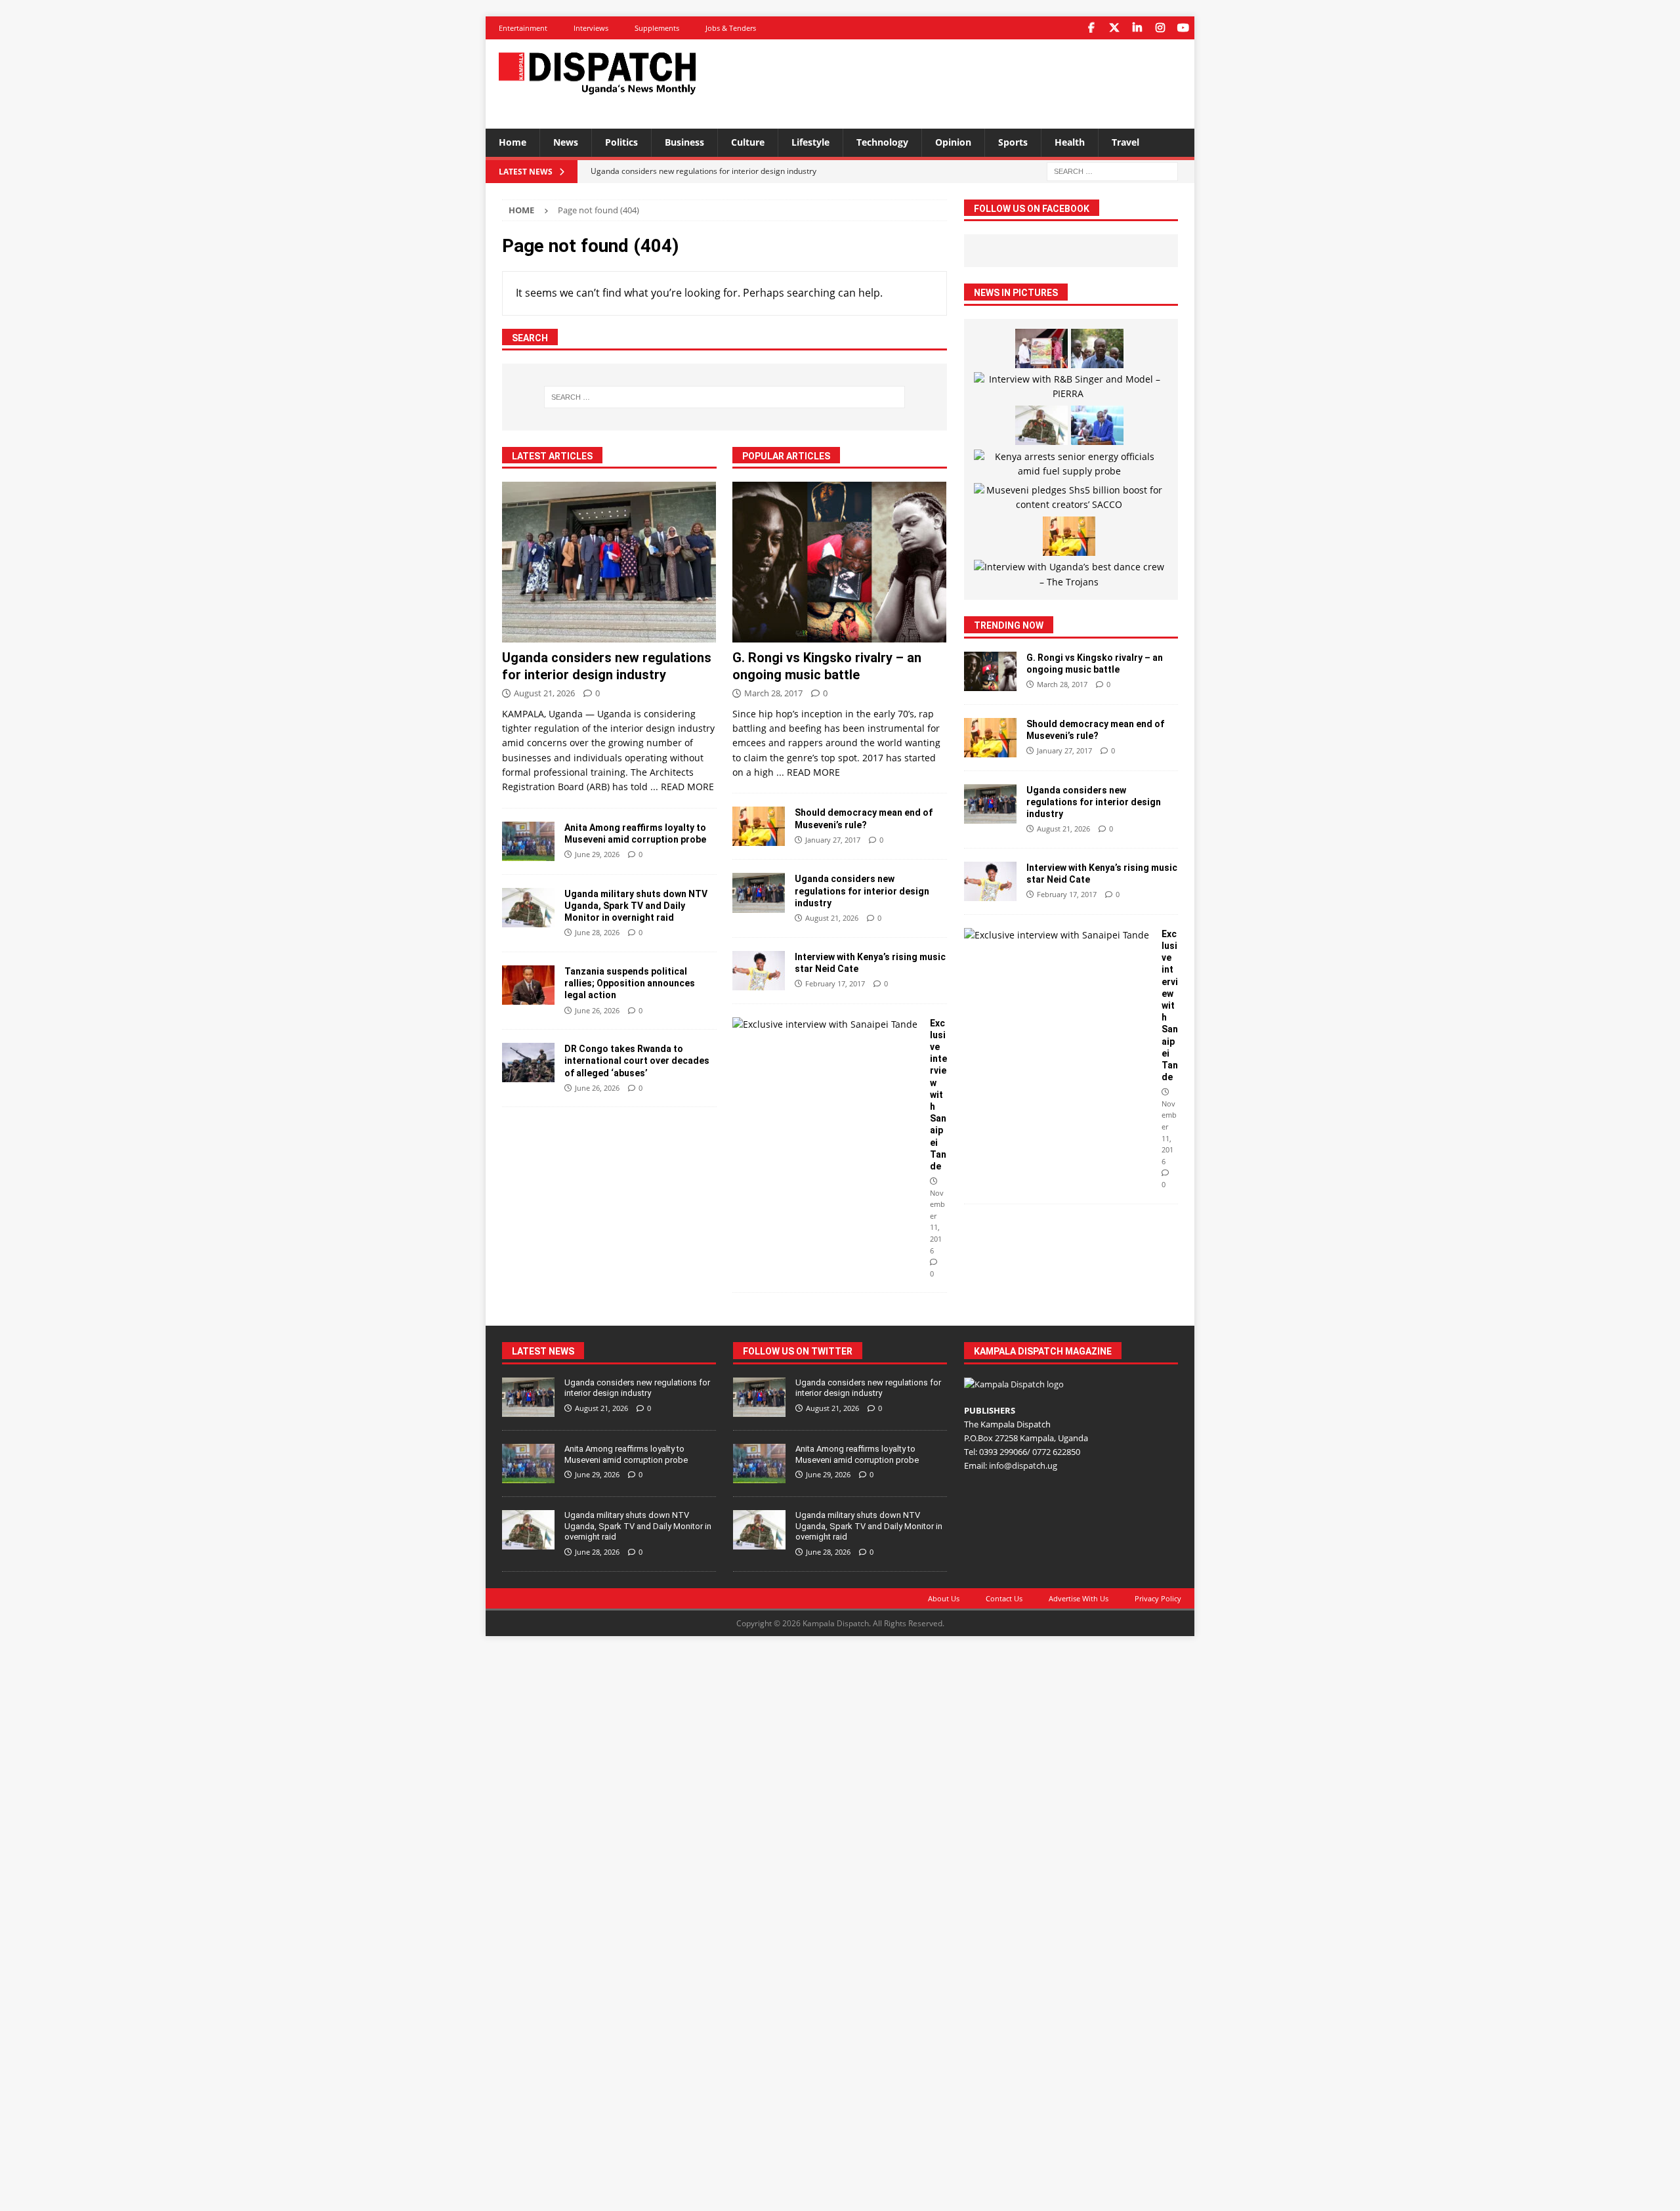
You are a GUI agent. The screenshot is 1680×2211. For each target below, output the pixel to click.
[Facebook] (1091, 28)
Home (513, 142)
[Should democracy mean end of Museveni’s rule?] (759, 826)
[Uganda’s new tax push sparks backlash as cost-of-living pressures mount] (1097, 425)
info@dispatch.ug (1023, 1465)
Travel (1125, 142)
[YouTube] (1183, 28)
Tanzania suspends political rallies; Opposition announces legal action (630, 983)
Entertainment (523, 28)
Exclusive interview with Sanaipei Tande (938, 1095)
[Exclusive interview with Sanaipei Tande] (826, 1024)
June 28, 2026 (597, 932)
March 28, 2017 (773, 693)
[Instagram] (1160, 28)
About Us (944, 1598)
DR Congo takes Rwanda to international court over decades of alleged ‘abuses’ (637, 1061)
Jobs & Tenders (731, 28)
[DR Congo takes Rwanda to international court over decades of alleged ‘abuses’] (528, 1063)
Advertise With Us (1079, 1598)
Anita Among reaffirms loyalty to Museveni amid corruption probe (626, 1454)
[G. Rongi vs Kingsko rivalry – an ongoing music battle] (840, 562)
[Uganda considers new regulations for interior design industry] (609, 562)
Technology (882, 142)
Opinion (953, 142)
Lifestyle (810, 142)
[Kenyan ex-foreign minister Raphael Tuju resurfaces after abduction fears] (1097, 348)
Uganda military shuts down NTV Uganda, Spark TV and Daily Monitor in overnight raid (636, 906)
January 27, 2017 (833, 840)
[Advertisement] (967, 82)
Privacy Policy (1158, 1598)
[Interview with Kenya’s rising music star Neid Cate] (759, 971)
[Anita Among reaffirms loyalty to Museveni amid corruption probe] (528, 841)
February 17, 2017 (835, 983)
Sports (1013, 142)
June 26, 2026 (597, 1010)
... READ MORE (682, 787)
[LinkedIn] (1137, 28)
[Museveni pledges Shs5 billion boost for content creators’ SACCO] (1069, 498)
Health (1070, 142)
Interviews (591, 28)
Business (684, 142)
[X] (1114, 28)
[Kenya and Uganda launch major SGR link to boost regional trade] (1041, 348)
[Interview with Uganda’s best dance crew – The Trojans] (1069, 575)
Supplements (657, 28)
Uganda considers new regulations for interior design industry (862, 891)
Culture (748, 142)
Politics (621, 142)
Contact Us (1004, 1598)
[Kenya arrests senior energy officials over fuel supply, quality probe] (1069, 464)
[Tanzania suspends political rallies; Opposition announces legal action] (528, 985)
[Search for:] (1112, 170)
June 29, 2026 (597, 854)
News (566, 142)
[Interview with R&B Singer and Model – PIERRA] (1069, 387)
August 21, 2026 (544, 693)
